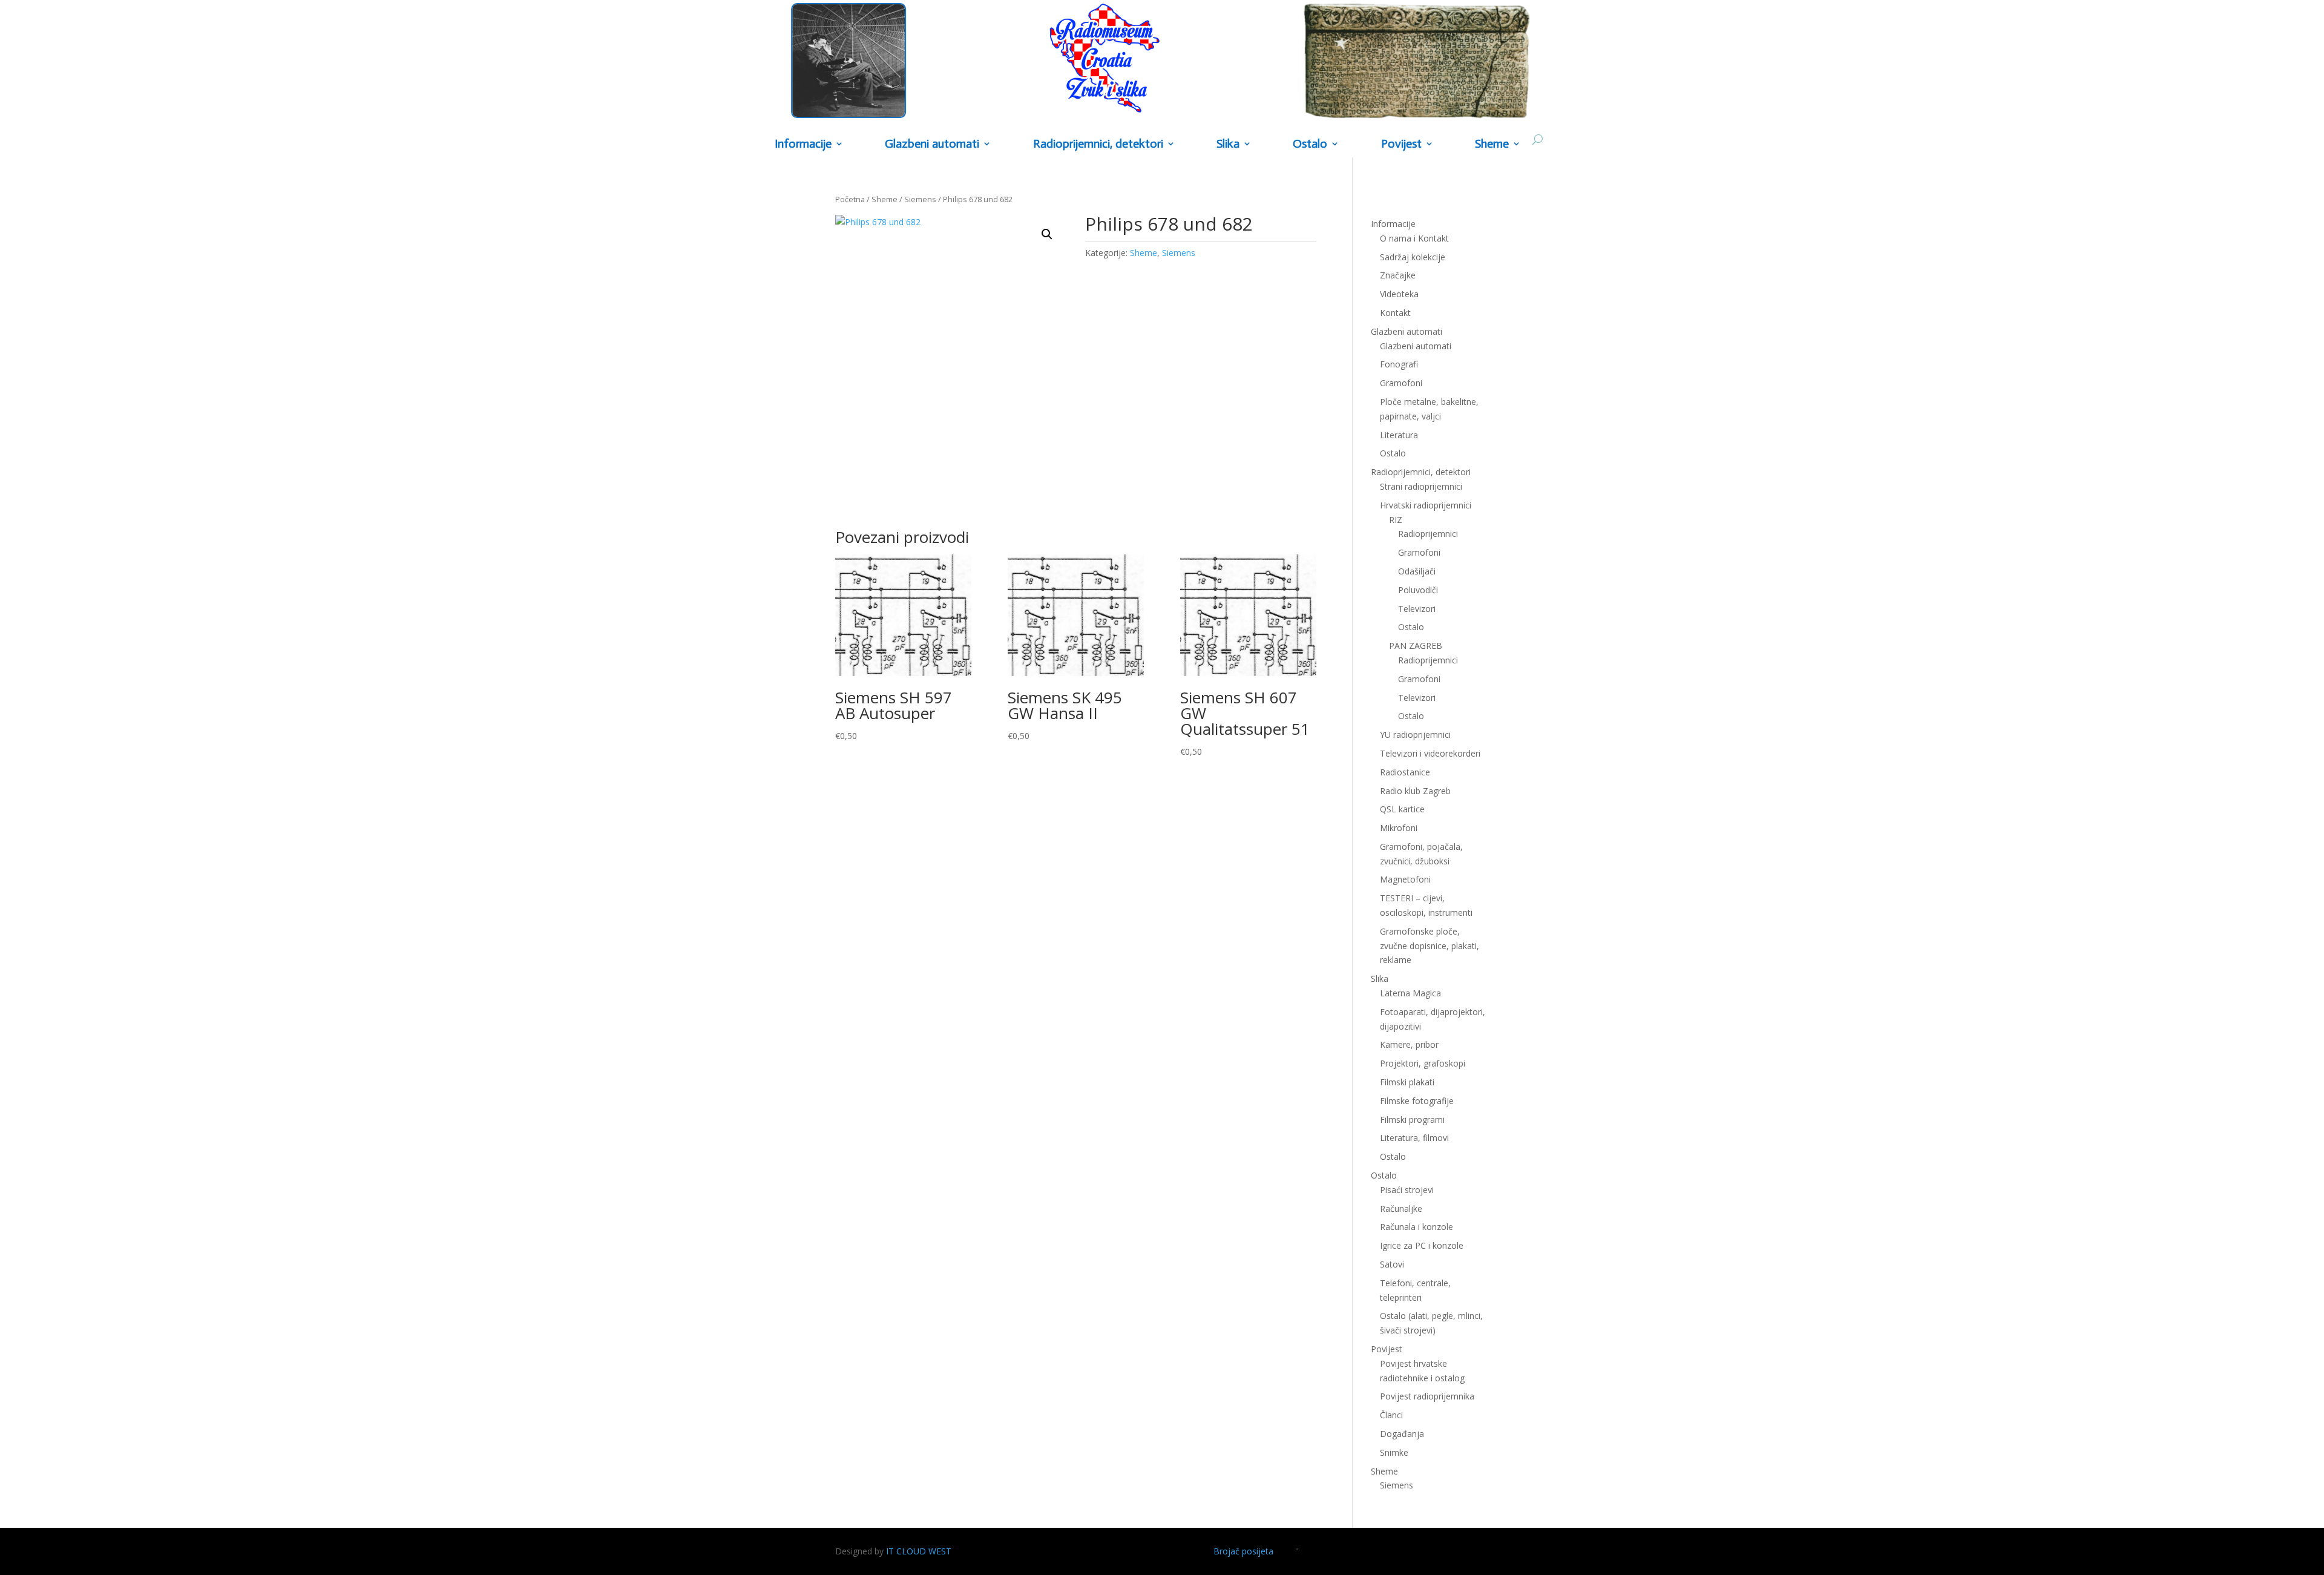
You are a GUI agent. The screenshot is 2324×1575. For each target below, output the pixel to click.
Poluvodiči (1418, 590)
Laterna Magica (1410, 993)
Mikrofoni (1399, 828)
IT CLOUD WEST (919, 1551)
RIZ (1396, 520)
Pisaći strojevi (1407, 1190)
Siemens (920, 199)
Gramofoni (1401, 383)
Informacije (803, 144)
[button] (1047, 234)
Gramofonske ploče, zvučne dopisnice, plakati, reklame (1430, 946)
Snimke (1394, 1452)
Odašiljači (1417, 571)
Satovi (1392, 1264)
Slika (1228, 144)
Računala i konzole (1416, 1227)
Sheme (1492, 144)
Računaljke (1401, 1208)
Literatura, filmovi (1414, 1138)
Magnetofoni (1405, 879)
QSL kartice (1402, 809)
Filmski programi (1412, 1120)
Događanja (1402, 1434)
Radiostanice (1405, 772)
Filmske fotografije (1417, 1101)
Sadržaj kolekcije (1413, 257)
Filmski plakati (1407, 1082)
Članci (1391, 1415)
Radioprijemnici (1428, 534)
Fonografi (1399, 364)
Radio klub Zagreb (1415, 791)
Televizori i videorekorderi (1430, 753)
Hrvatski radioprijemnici (1426, 505)
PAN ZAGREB (1416, 646)
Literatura (1399, 435)
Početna (850, 199)
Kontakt (1395, 313)
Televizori (1417, 609)
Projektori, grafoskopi (1423, 1063)
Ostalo (1411, 627)
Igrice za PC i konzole (1422, 1245)
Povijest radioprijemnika (1427, 1396)
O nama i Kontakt (1414, 238)
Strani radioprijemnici (1421, 486)
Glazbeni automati (1416, 346)
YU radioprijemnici (1415, 735)
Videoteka (1399, 294)
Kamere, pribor (1409, 1044)
